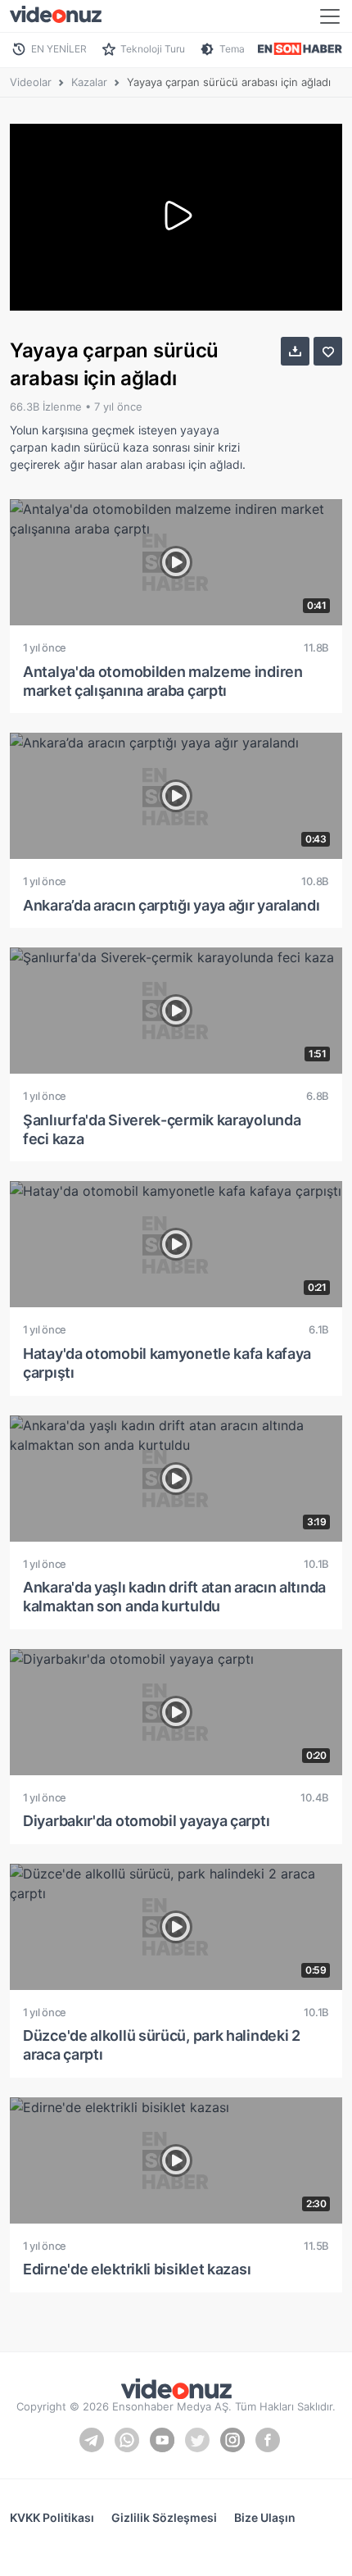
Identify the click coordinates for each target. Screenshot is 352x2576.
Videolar (31, 82)
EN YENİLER (59, 49)
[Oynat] (176, 217)
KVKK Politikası (52, 2517)
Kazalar (89, 82)
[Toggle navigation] (330, 16)
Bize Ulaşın (265, 2517)
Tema (232, 49)
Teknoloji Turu (153, 49)
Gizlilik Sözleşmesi (164, 2517)
